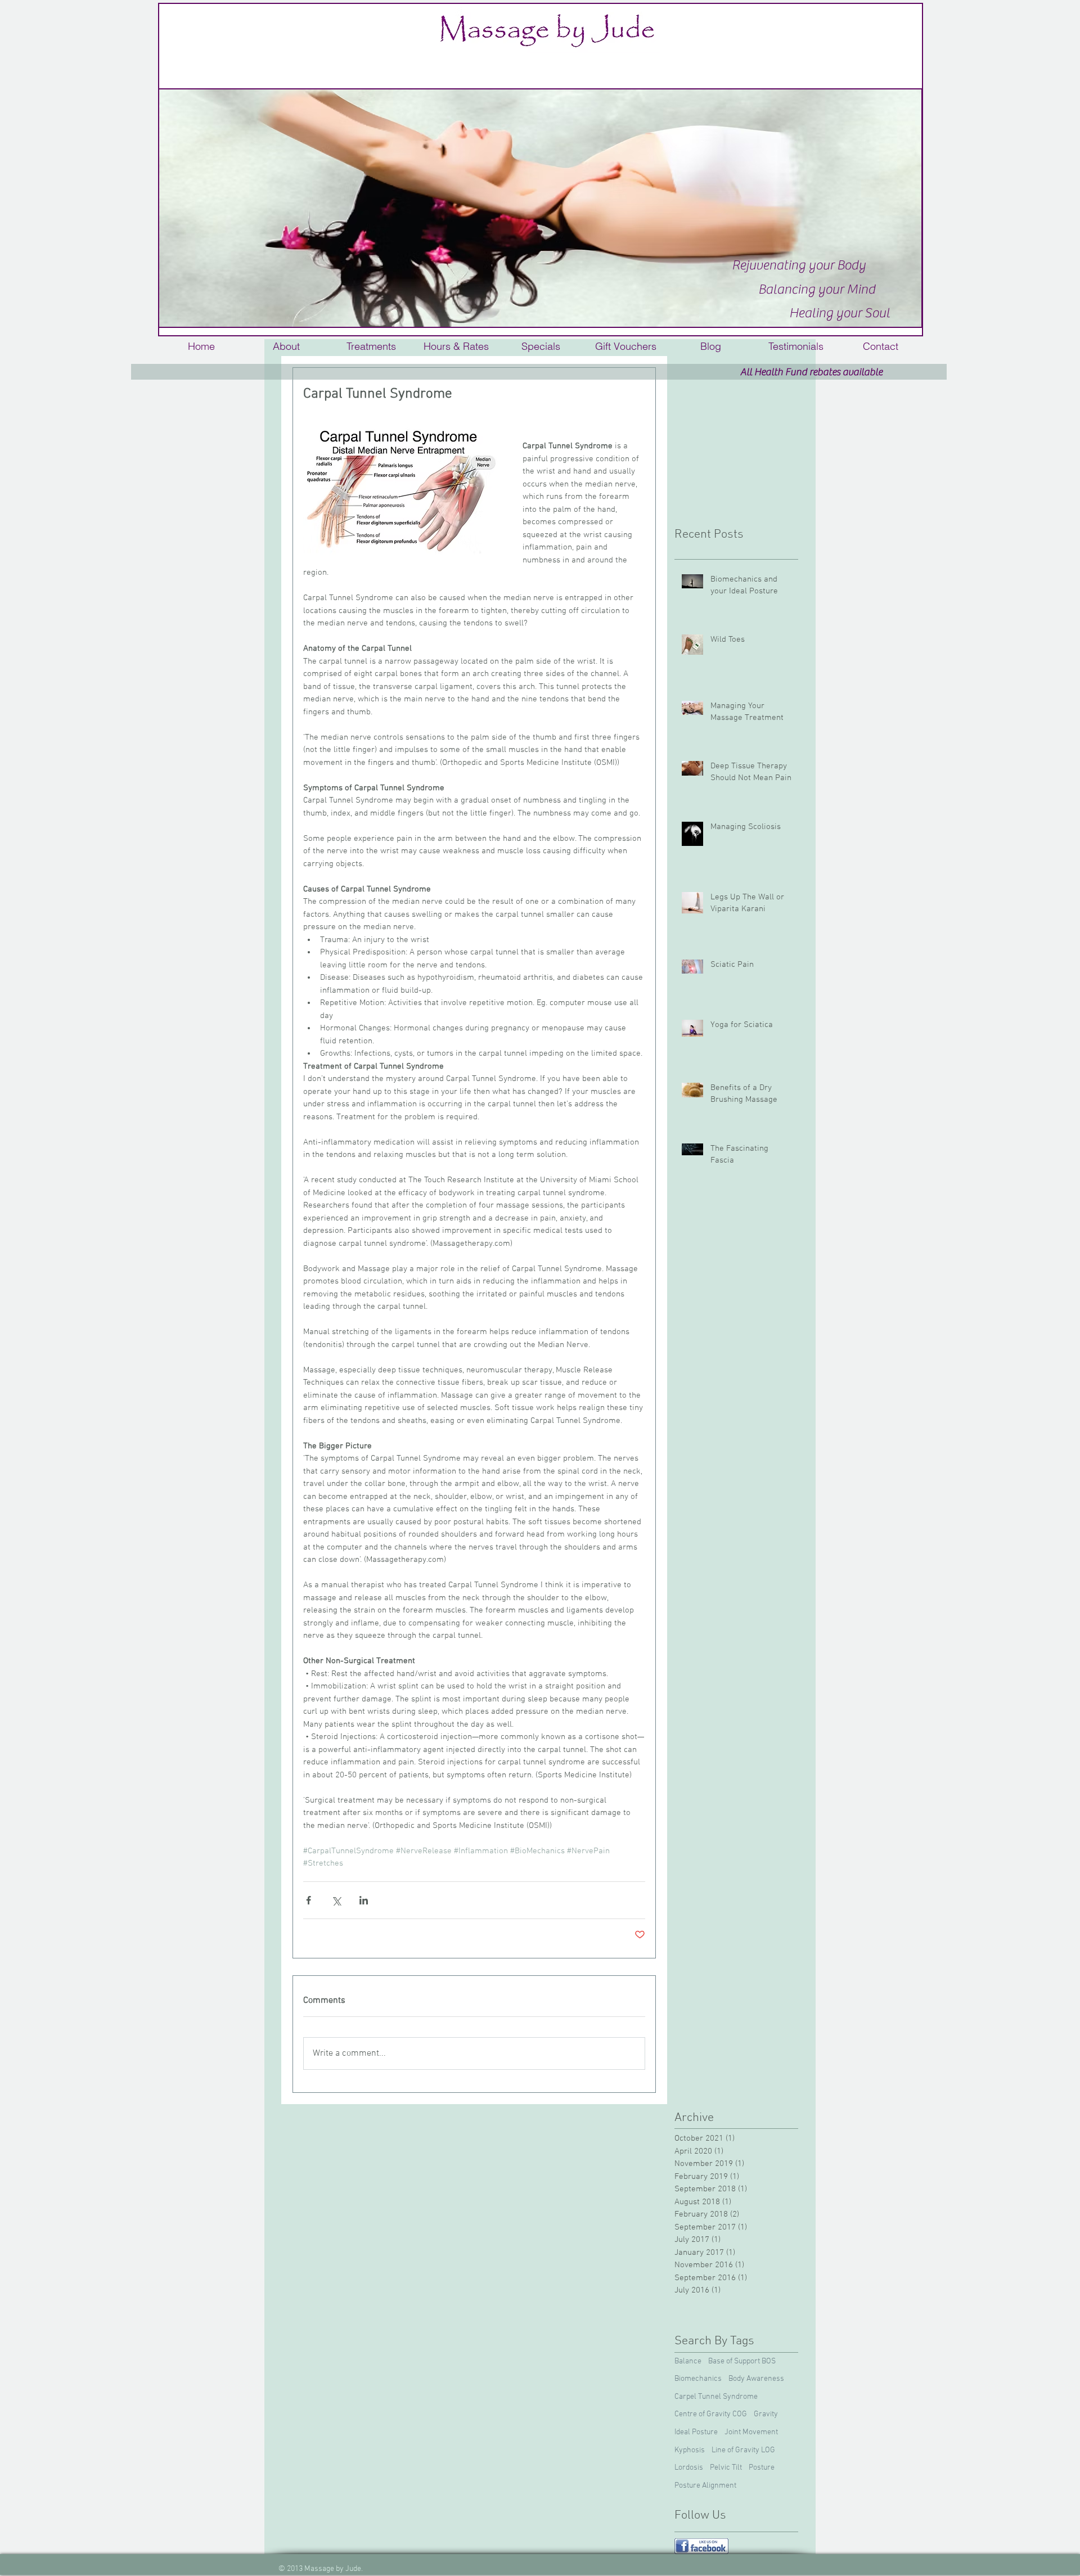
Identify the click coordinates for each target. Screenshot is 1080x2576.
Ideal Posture (696, 2432)
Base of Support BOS (742, 2361)
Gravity (766, 2414)
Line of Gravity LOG (743, 2450)
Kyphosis (690, 2450)
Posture (762, 2468)
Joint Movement (751, 2432)
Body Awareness (756, 2379)
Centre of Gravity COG (711, 2414)
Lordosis (689, 2468)
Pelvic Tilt (726, 2468)
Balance (688, 2361)
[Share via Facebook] (309, 1900)
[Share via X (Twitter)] (336, 1900)
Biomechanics (698, 2379)
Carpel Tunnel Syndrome (716, 2397)
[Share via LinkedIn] (364, 1900)
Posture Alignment (705, 2486)
